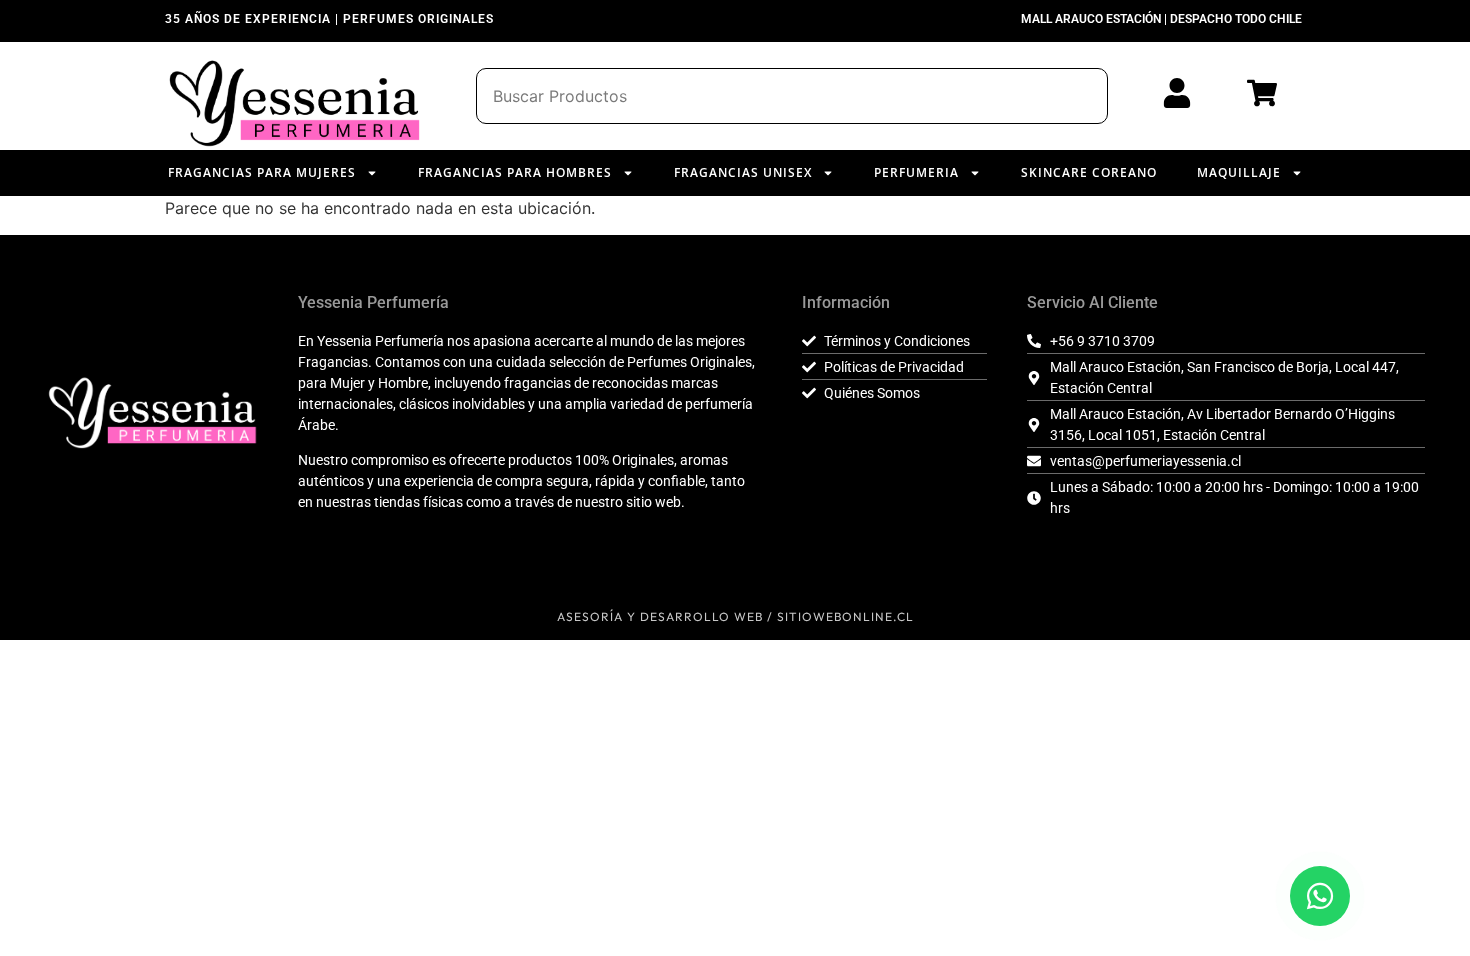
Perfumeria (916, 172)
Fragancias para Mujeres (262, 172)
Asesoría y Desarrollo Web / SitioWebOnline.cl (735, 616)
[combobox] (792, 96)
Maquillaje (1239, 172)
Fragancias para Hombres (515, 172)
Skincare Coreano (1089, 172)
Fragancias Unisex (743, 172)
